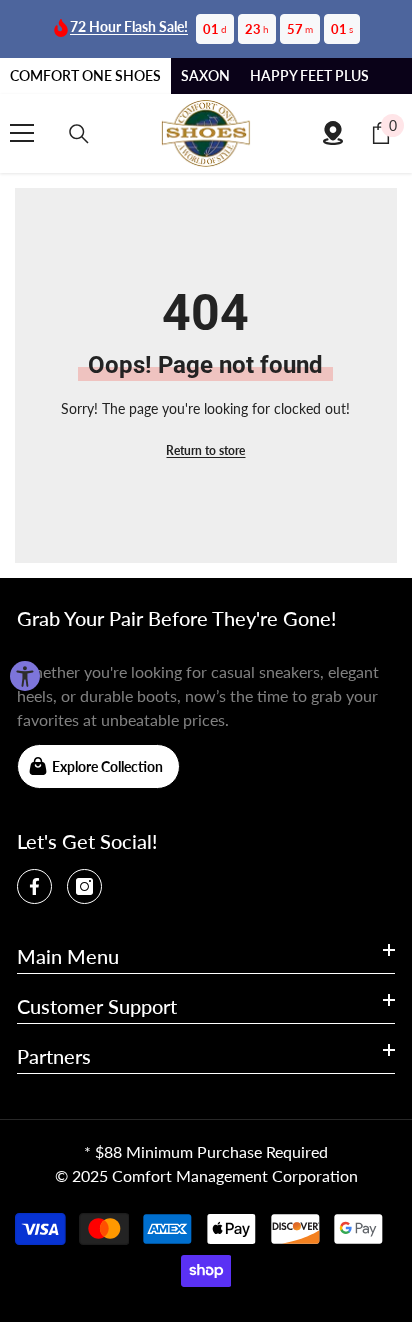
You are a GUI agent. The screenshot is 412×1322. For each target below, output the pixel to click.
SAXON (205, 75)
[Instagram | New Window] (84, 886)
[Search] (79, 134)
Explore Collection (107, 766)
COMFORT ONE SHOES (85, 75)
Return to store (205, 450)
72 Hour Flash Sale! (129, 26)
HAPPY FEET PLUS (309, 75)
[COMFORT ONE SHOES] (206, 133)
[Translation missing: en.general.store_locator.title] (333, 133)
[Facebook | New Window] (34, 886)
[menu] (22, 133)
